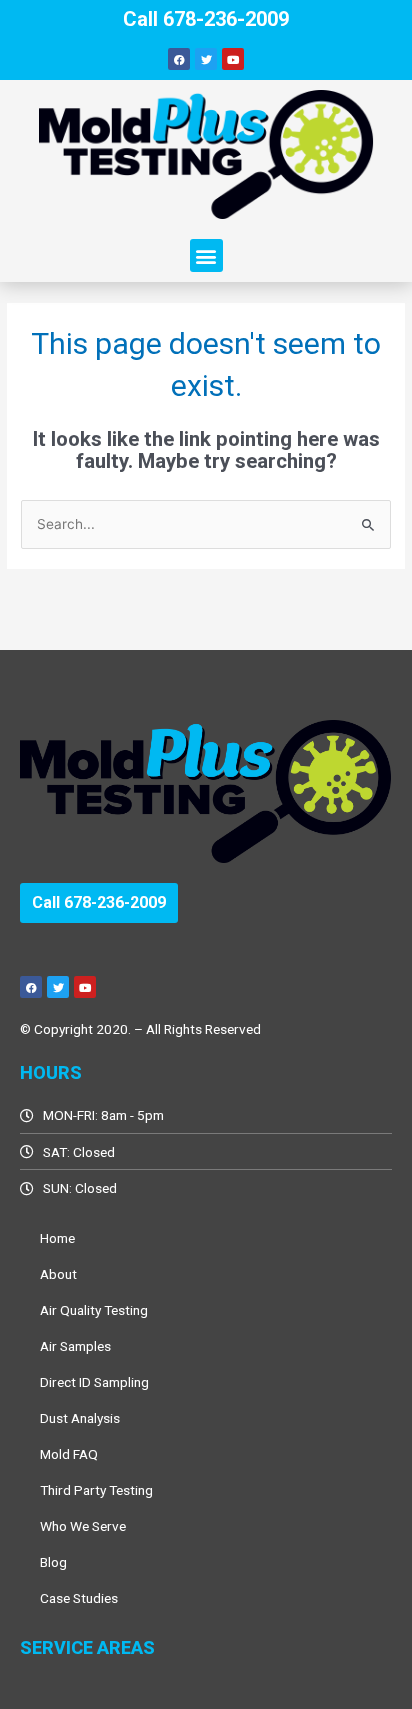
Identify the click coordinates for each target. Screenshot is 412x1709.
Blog (53, 1562)
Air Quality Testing (94, 1310)
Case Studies (79, 1598)
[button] (206, 255)
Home (57, 1238)
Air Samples (75, 1346)
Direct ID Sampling (94, 1382)
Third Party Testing (96, 1490)
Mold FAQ (69, 1454)
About (58, 1274)
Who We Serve (83, 1526)
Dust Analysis (80, 1418)
